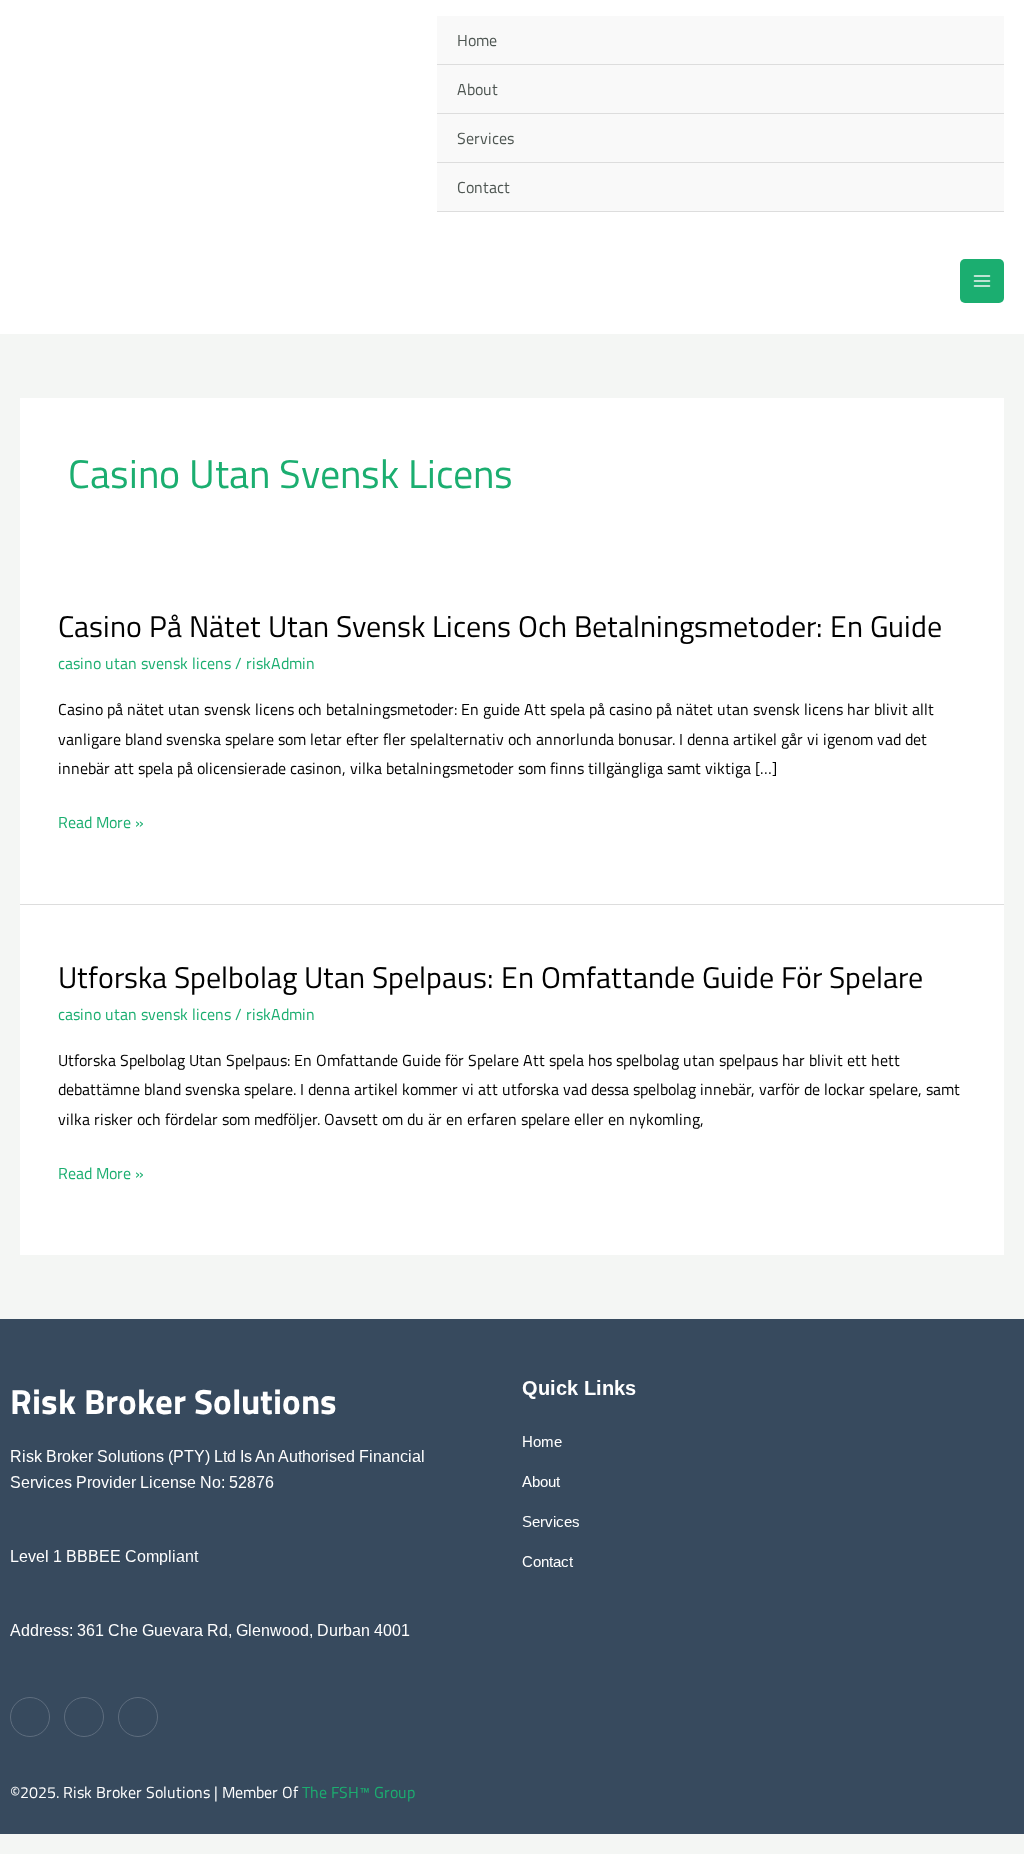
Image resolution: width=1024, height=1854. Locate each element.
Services (485, 138)
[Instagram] (84, 1717)
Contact (483, 187)
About (477, 89)
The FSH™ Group (358, 1792)
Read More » (101, 823)
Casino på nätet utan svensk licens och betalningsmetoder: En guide (500, 626)
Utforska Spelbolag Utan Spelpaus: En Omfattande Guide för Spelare (490, 977)
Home (477, 40)
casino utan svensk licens (144, 663)
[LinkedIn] (138, 1717)
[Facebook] (30, 1717)
